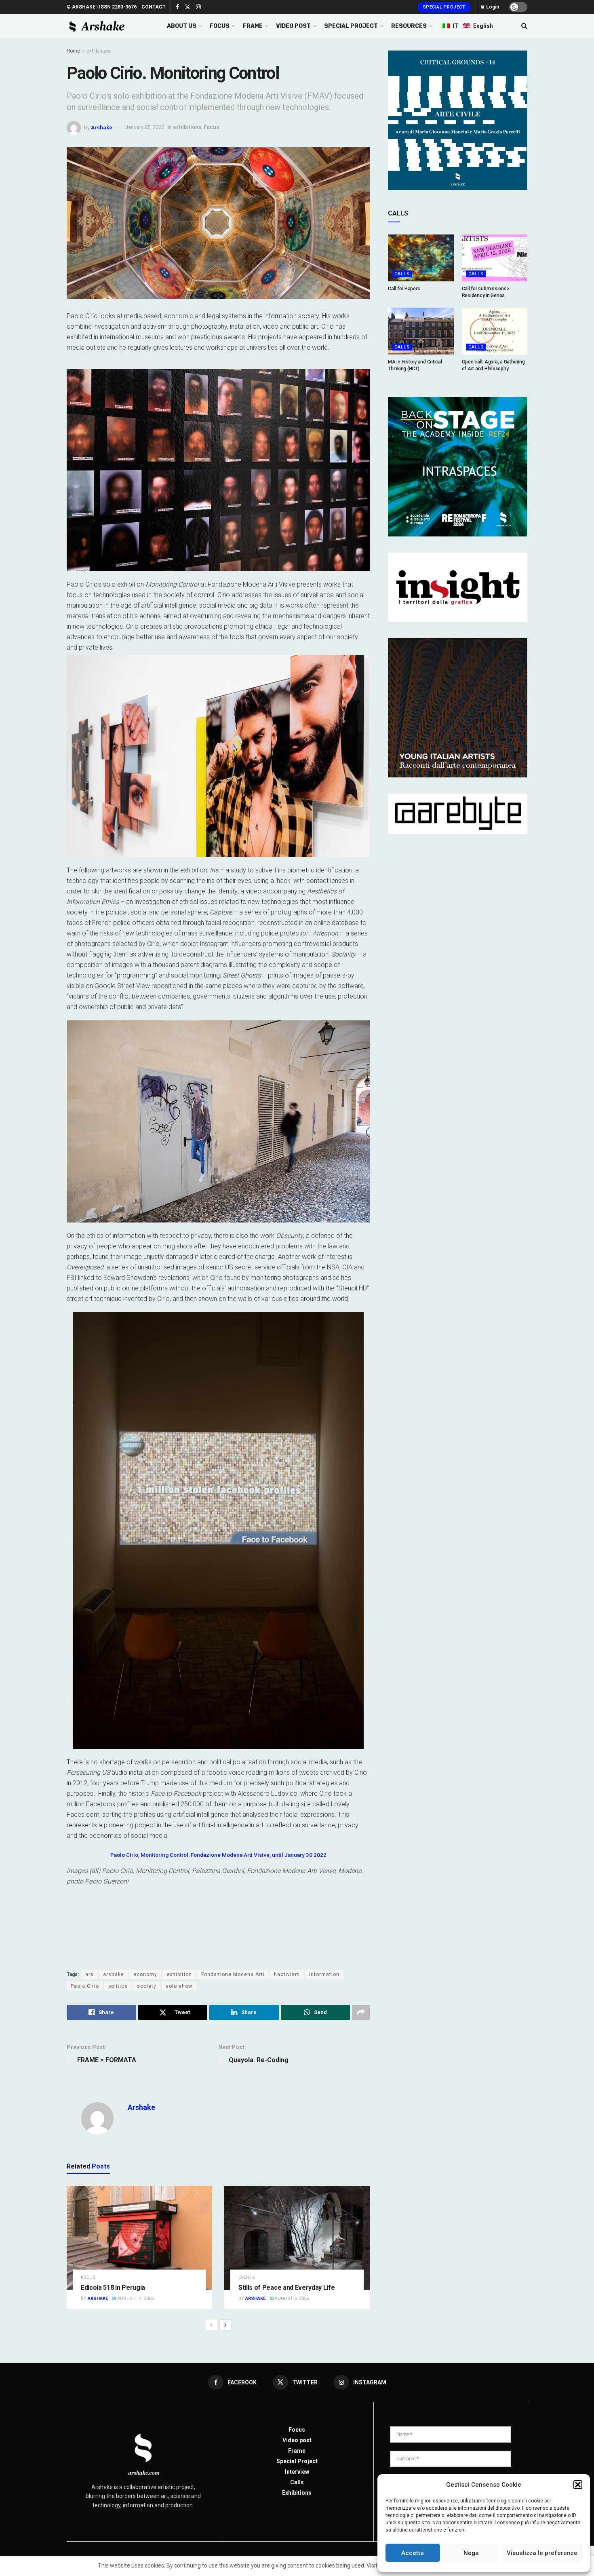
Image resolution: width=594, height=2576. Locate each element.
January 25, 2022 (145, 127)
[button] (578, 2485)
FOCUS (220, 26)
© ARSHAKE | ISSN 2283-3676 (102, 7)
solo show (179, 1986)
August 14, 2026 (135, 2298)
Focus (211, 127)
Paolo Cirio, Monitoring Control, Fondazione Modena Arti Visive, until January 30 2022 (218, 1855)
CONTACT (154, 7)
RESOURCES (409, 26)
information (324, 1974)
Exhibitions (297, 2493)
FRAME (253, 26)
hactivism (287, 1974)
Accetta (413, 2553)
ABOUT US (182, 26)
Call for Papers (404, 289)
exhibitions (99, 51)
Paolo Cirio (85, 1986)
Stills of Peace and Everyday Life (286, 2288)
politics (118, 1986)
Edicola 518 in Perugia (113, 2288)
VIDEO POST (293, 26)
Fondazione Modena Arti (233, 1974)
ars (90, 1974)
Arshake (102, 127)
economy (145, 1974)
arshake (114, 1974)
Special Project (444, 7)
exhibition (179, 1974)
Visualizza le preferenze (542, 2553)
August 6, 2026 (291, 2298)
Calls (402, 274)
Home (73, 51)
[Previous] (211, 2325)
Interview (297, 2472)
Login (492, 7)
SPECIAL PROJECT (351, 26)
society (147, 1986)
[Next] (225, 2325)
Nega (471, 2553)
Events (247, 2277)
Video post (297, 2440)
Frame (297, 2451)
